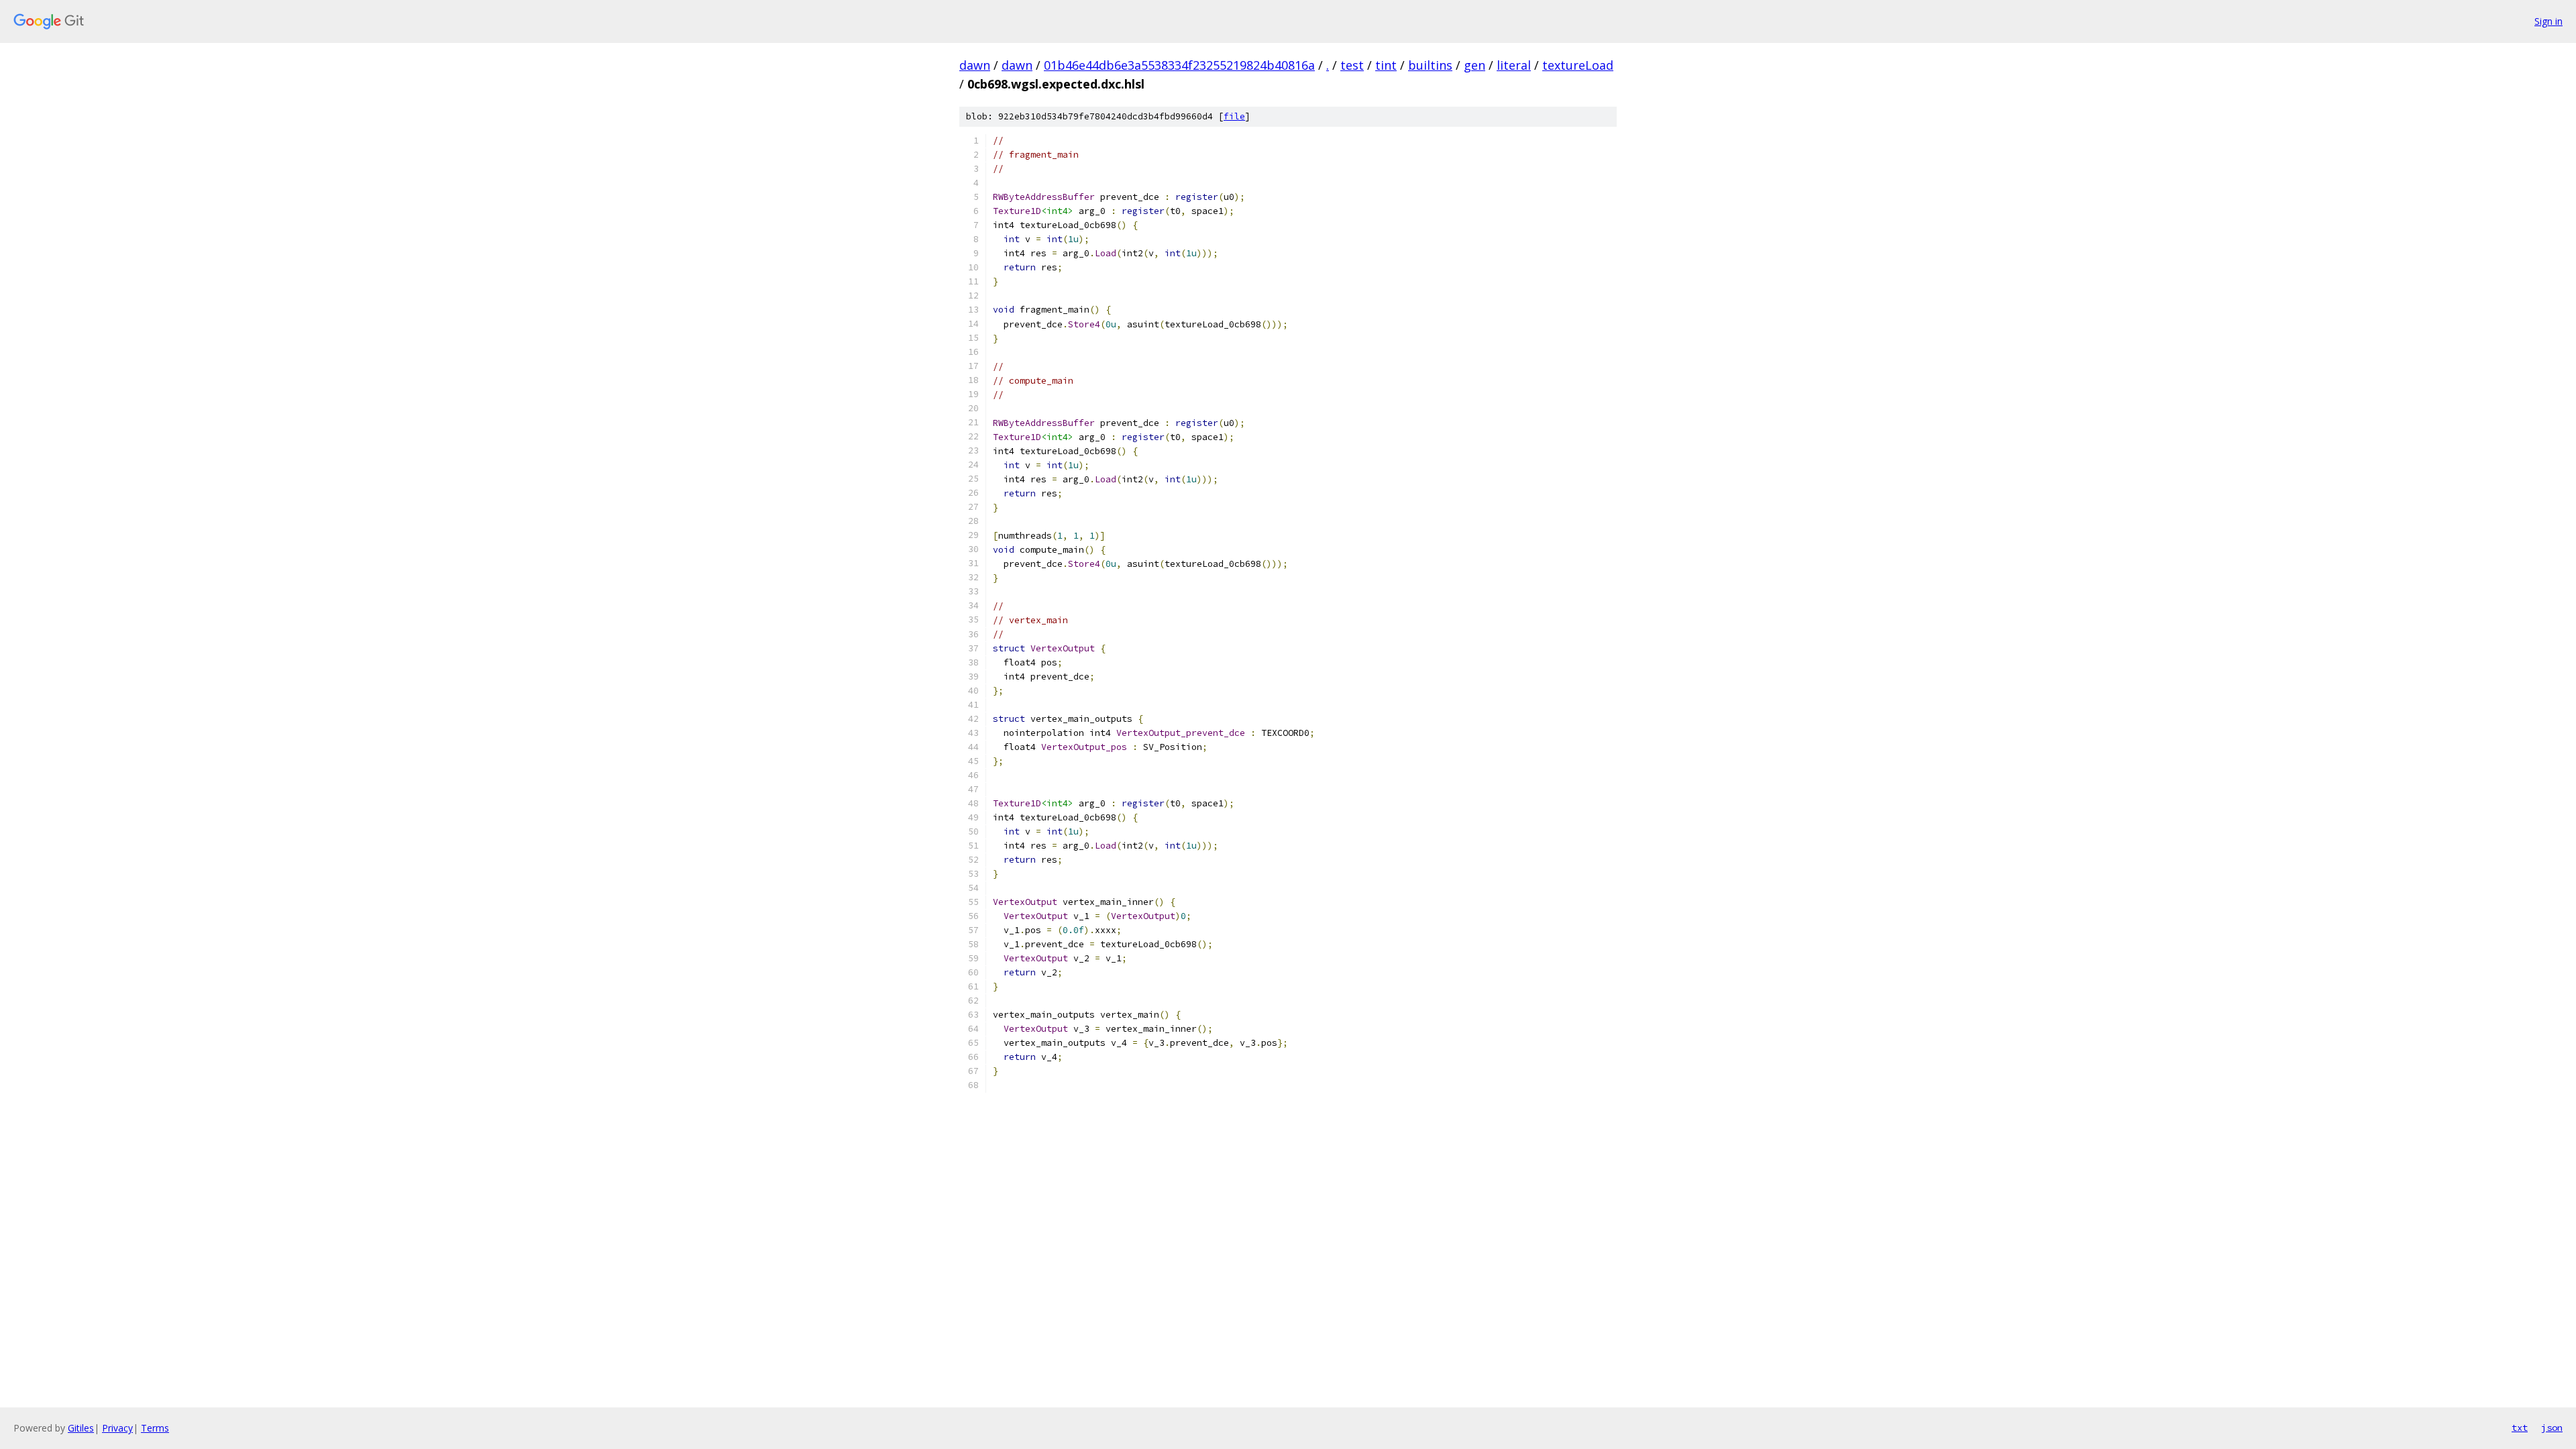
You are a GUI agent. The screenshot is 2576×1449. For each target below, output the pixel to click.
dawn (975, 65)
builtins (1430, 65)
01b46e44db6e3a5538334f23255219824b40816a (1179, 65)
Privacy (117, 1428)
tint (1386, 65)
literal (1514, 65)
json (2552, 1428)
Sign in (2548, 21)
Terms (155, 1428)
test (1352, 65)
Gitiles (81, 1428)
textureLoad (1578, 65)
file (1234, 116)
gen (1474, 65)
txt (2520, 1428)
